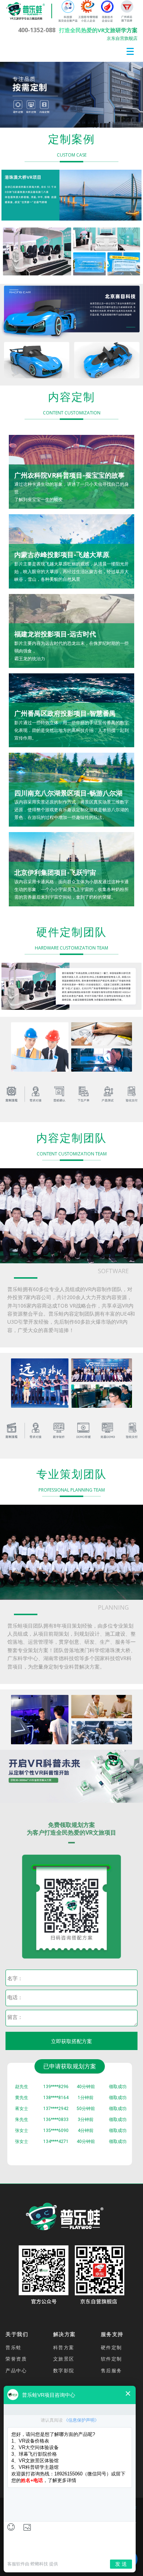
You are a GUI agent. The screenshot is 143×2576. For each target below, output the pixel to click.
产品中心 (16, 2370)
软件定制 (111, 2359)
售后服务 (111, 2370)
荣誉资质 (16, 2359)
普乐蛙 (14, 2347)
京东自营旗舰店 (122, 38)
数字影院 (64, 2370)
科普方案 (64, 2347)
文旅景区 (64, 2359)
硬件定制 (111, 2347)
